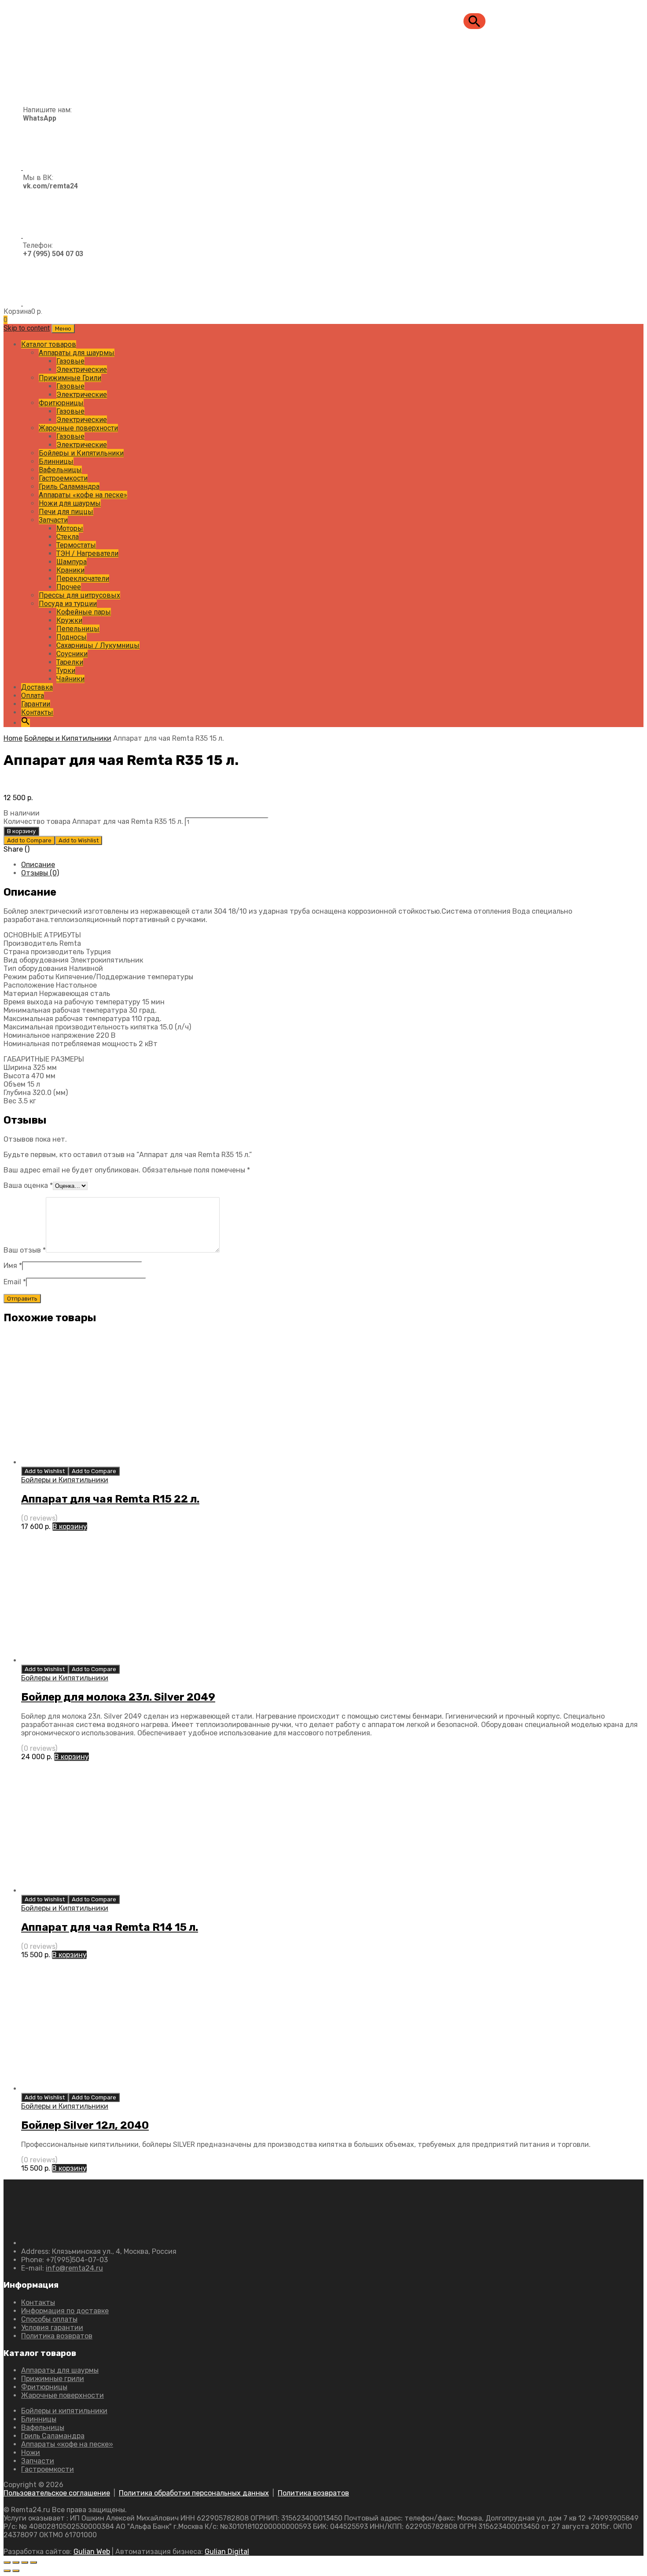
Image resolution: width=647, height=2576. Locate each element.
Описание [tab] (38, 865)
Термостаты (76, 545)
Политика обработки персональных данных (194, 2493)
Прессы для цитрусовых (79, 595)
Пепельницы (78, 629)
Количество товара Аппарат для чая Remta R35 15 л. (93, 821)
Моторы (70, 528)
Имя (13, 1266)
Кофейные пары (84, 612)
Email (15, 1282)
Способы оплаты (49, 2319)
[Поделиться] (25, 2562)
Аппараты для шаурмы (77, 353)
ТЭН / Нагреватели (87, 553)
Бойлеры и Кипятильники (81, 453)
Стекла (68, 537)
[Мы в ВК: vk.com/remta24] (41, 235)
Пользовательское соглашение (57, 2493)
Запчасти (53, 520)
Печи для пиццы (66, 512)
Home (13, 738)
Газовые (70, 361)
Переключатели (83, 579)
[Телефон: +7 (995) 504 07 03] (43, 303)
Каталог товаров (49, 344)
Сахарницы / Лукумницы (98, 645)
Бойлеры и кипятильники (64, 2411)
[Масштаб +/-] (7, 2562)
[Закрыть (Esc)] (33, 2562)
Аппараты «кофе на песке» (83, 495)
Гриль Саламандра (69, 487)
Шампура (72, 562)
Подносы (72, 637)
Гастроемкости (63, 478)
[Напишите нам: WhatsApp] (38, 167)
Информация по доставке (65, 2311)
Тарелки (70, 662)
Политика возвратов (57, 2336)
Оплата (33, 696)
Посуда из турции (68, 604)
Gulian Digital (227, 2552)
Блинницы (56, 461)
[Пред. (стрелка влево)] (7, 2571)
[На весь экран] (16, 2562)
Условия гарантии (52, 2328)
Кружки (69, 620)
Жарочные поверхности (78, 428)
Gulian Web (92, 2552)
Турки (66, 671)
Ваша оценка (28, 1185)
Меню (63, 329)
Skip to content (27, 328)
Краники (70, 570)
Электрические (82, 369)
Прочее (69, 587)
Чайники (70, 679)
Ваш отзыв (25, 1250)
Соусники (72, 654)
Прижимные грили (53, 2379)
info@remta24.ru (74, 2268)
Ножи (31, 2453)
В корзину (21, 831)
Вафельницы (60, 470)
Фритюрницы (61, 403)
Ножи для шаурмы (70, 503)
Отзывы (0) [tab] (40, 873)
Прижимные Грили (70, 378)
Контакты (37, 712)
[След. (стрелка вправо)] (16, 2571)
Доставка (37, 687)
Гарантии (36, 704)
